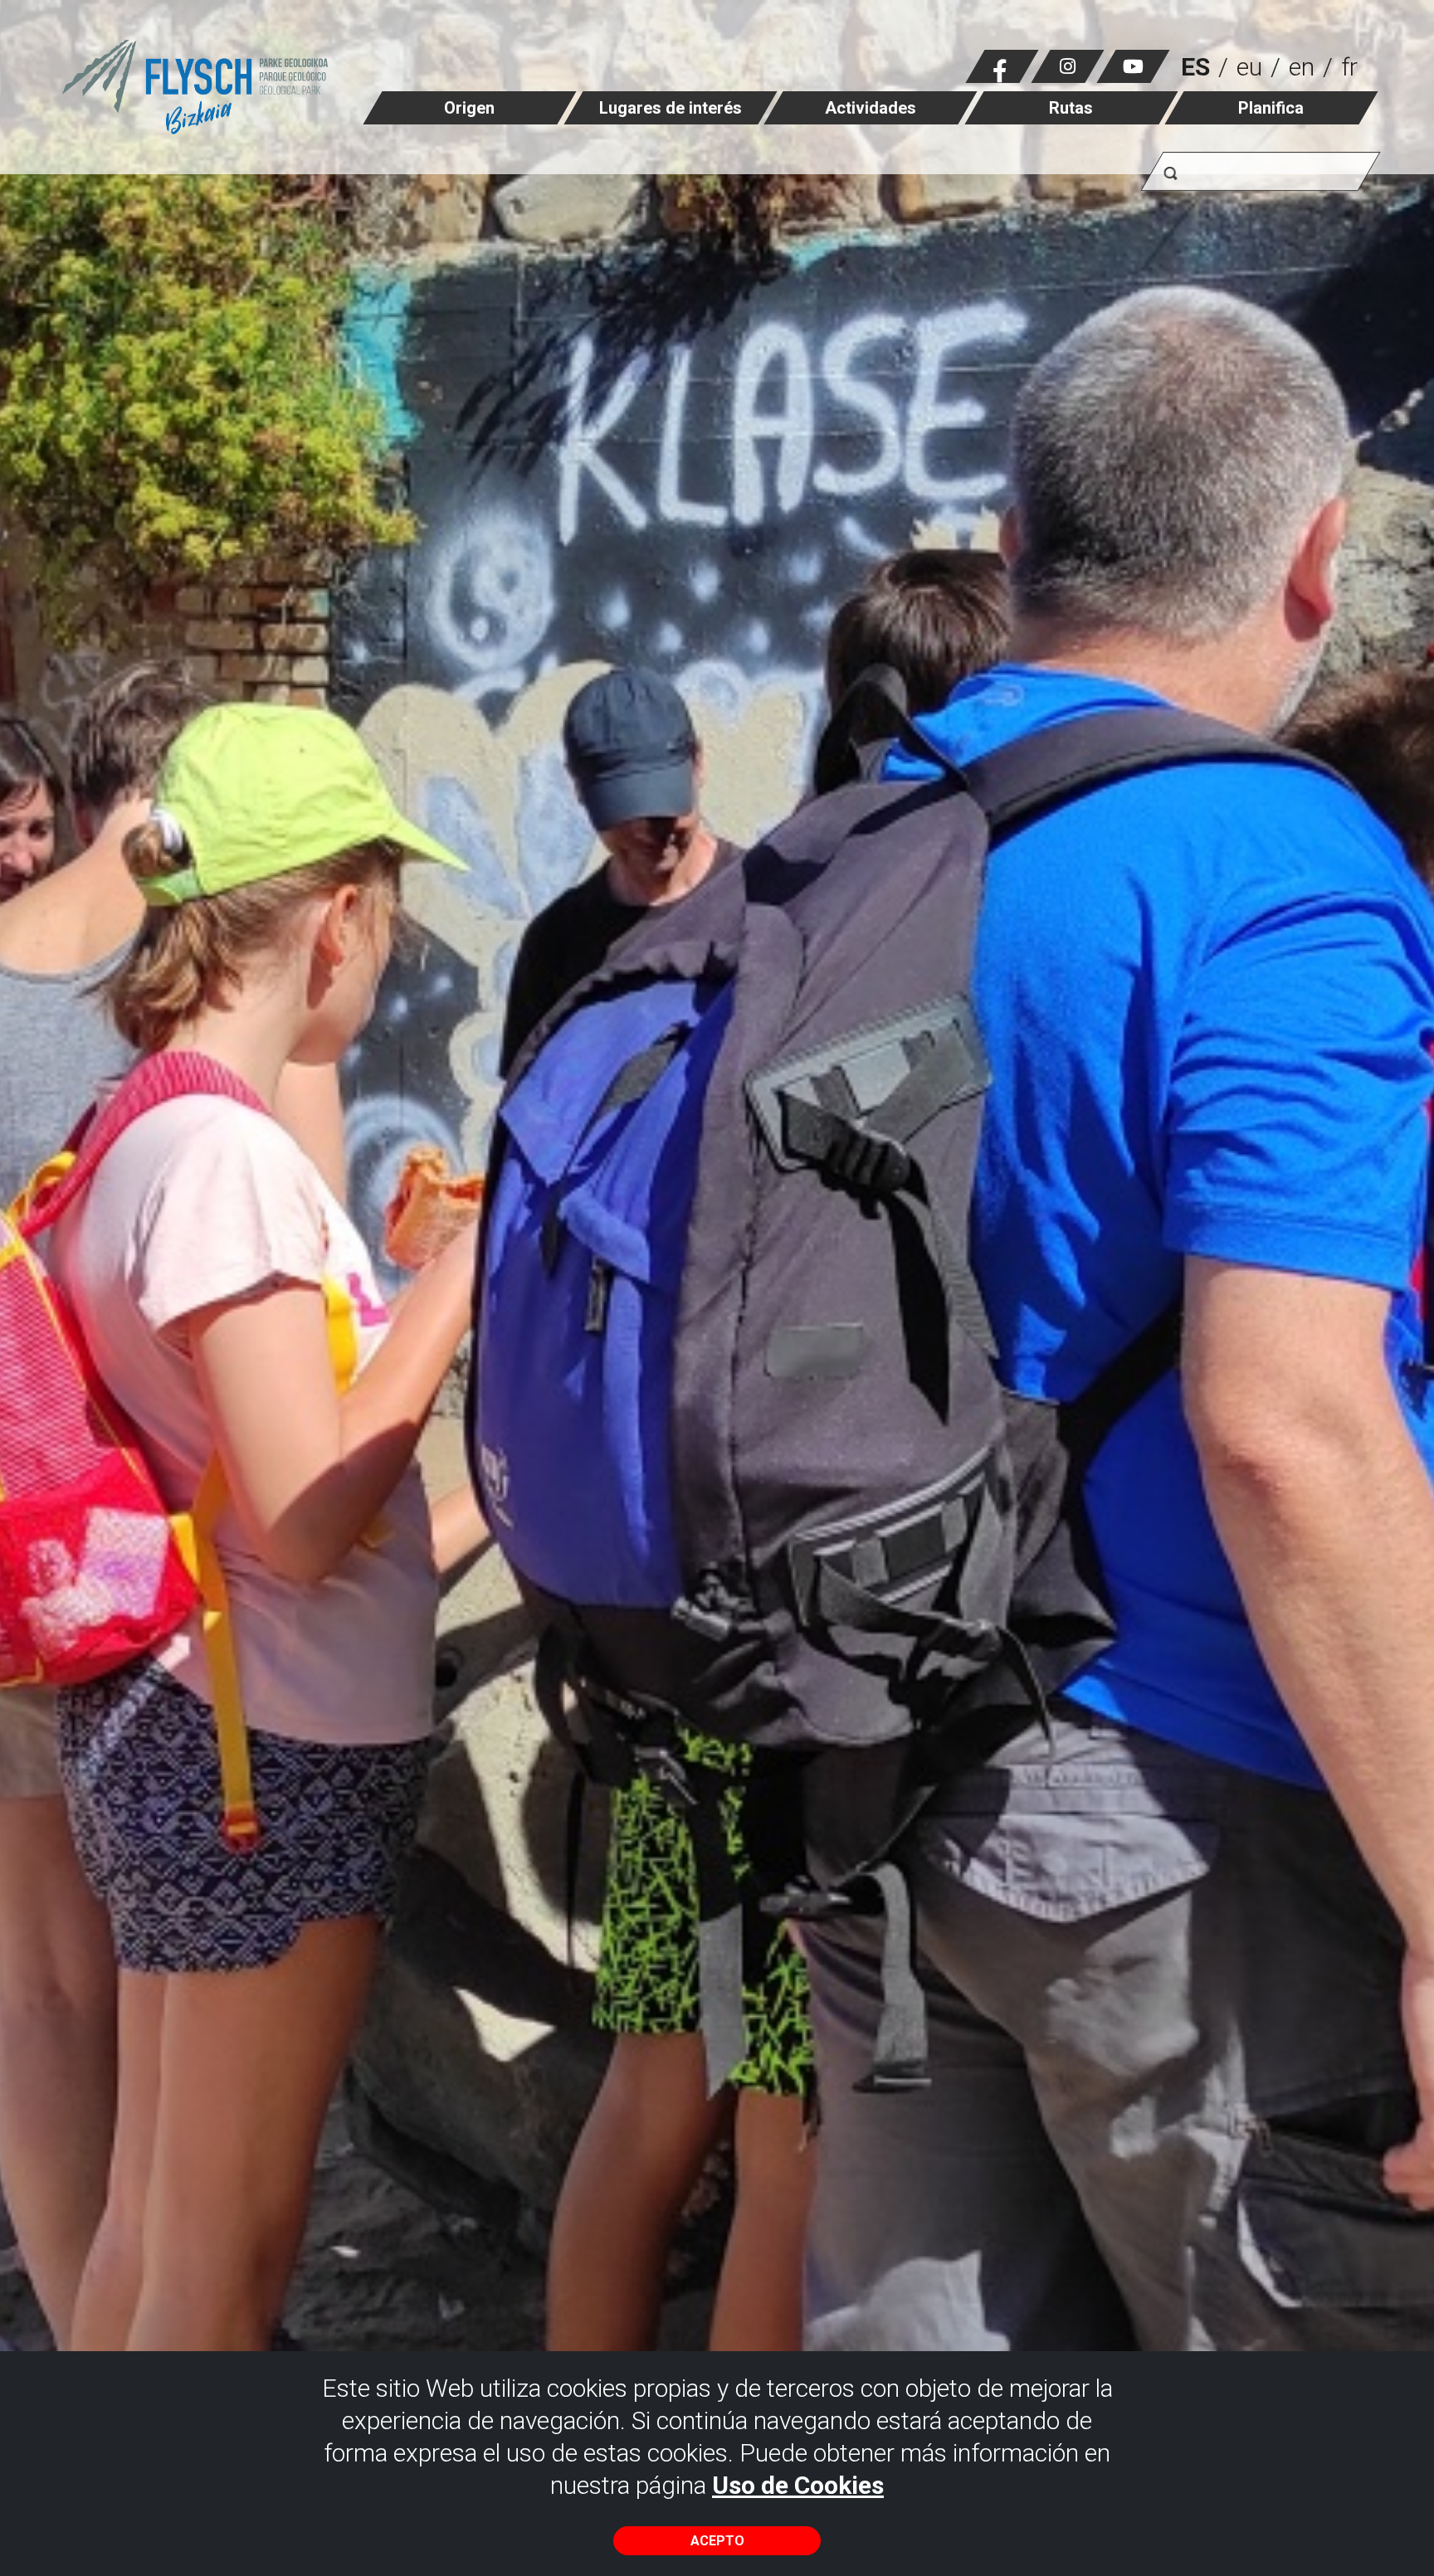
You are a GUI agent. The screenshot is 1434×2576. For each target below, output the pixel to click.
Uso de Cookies (798, 2485)
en (1302, 67)
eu (1249, 67)
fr (1349, 67)
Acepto (717, 2541)
